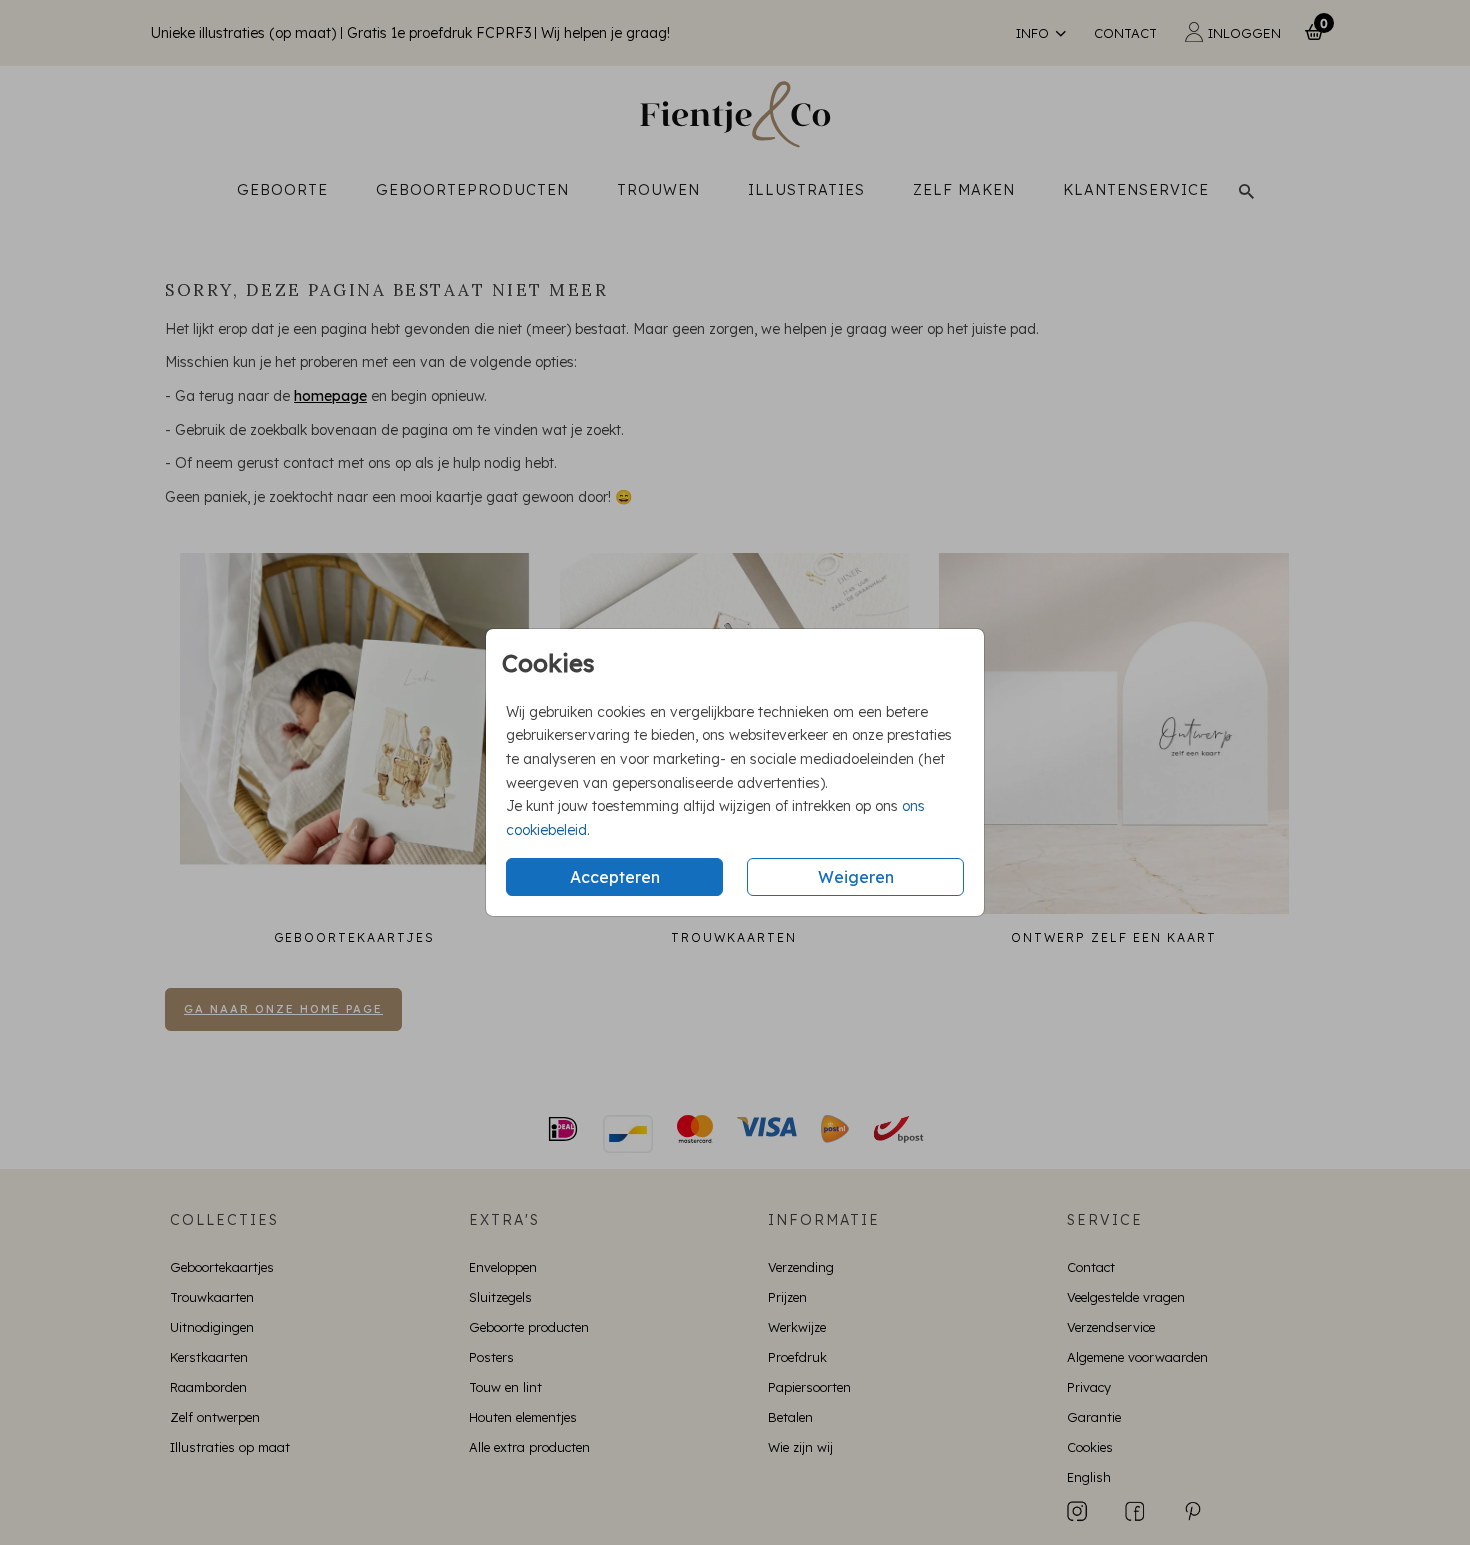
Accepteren (615, 877)
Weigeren (856, 877)
